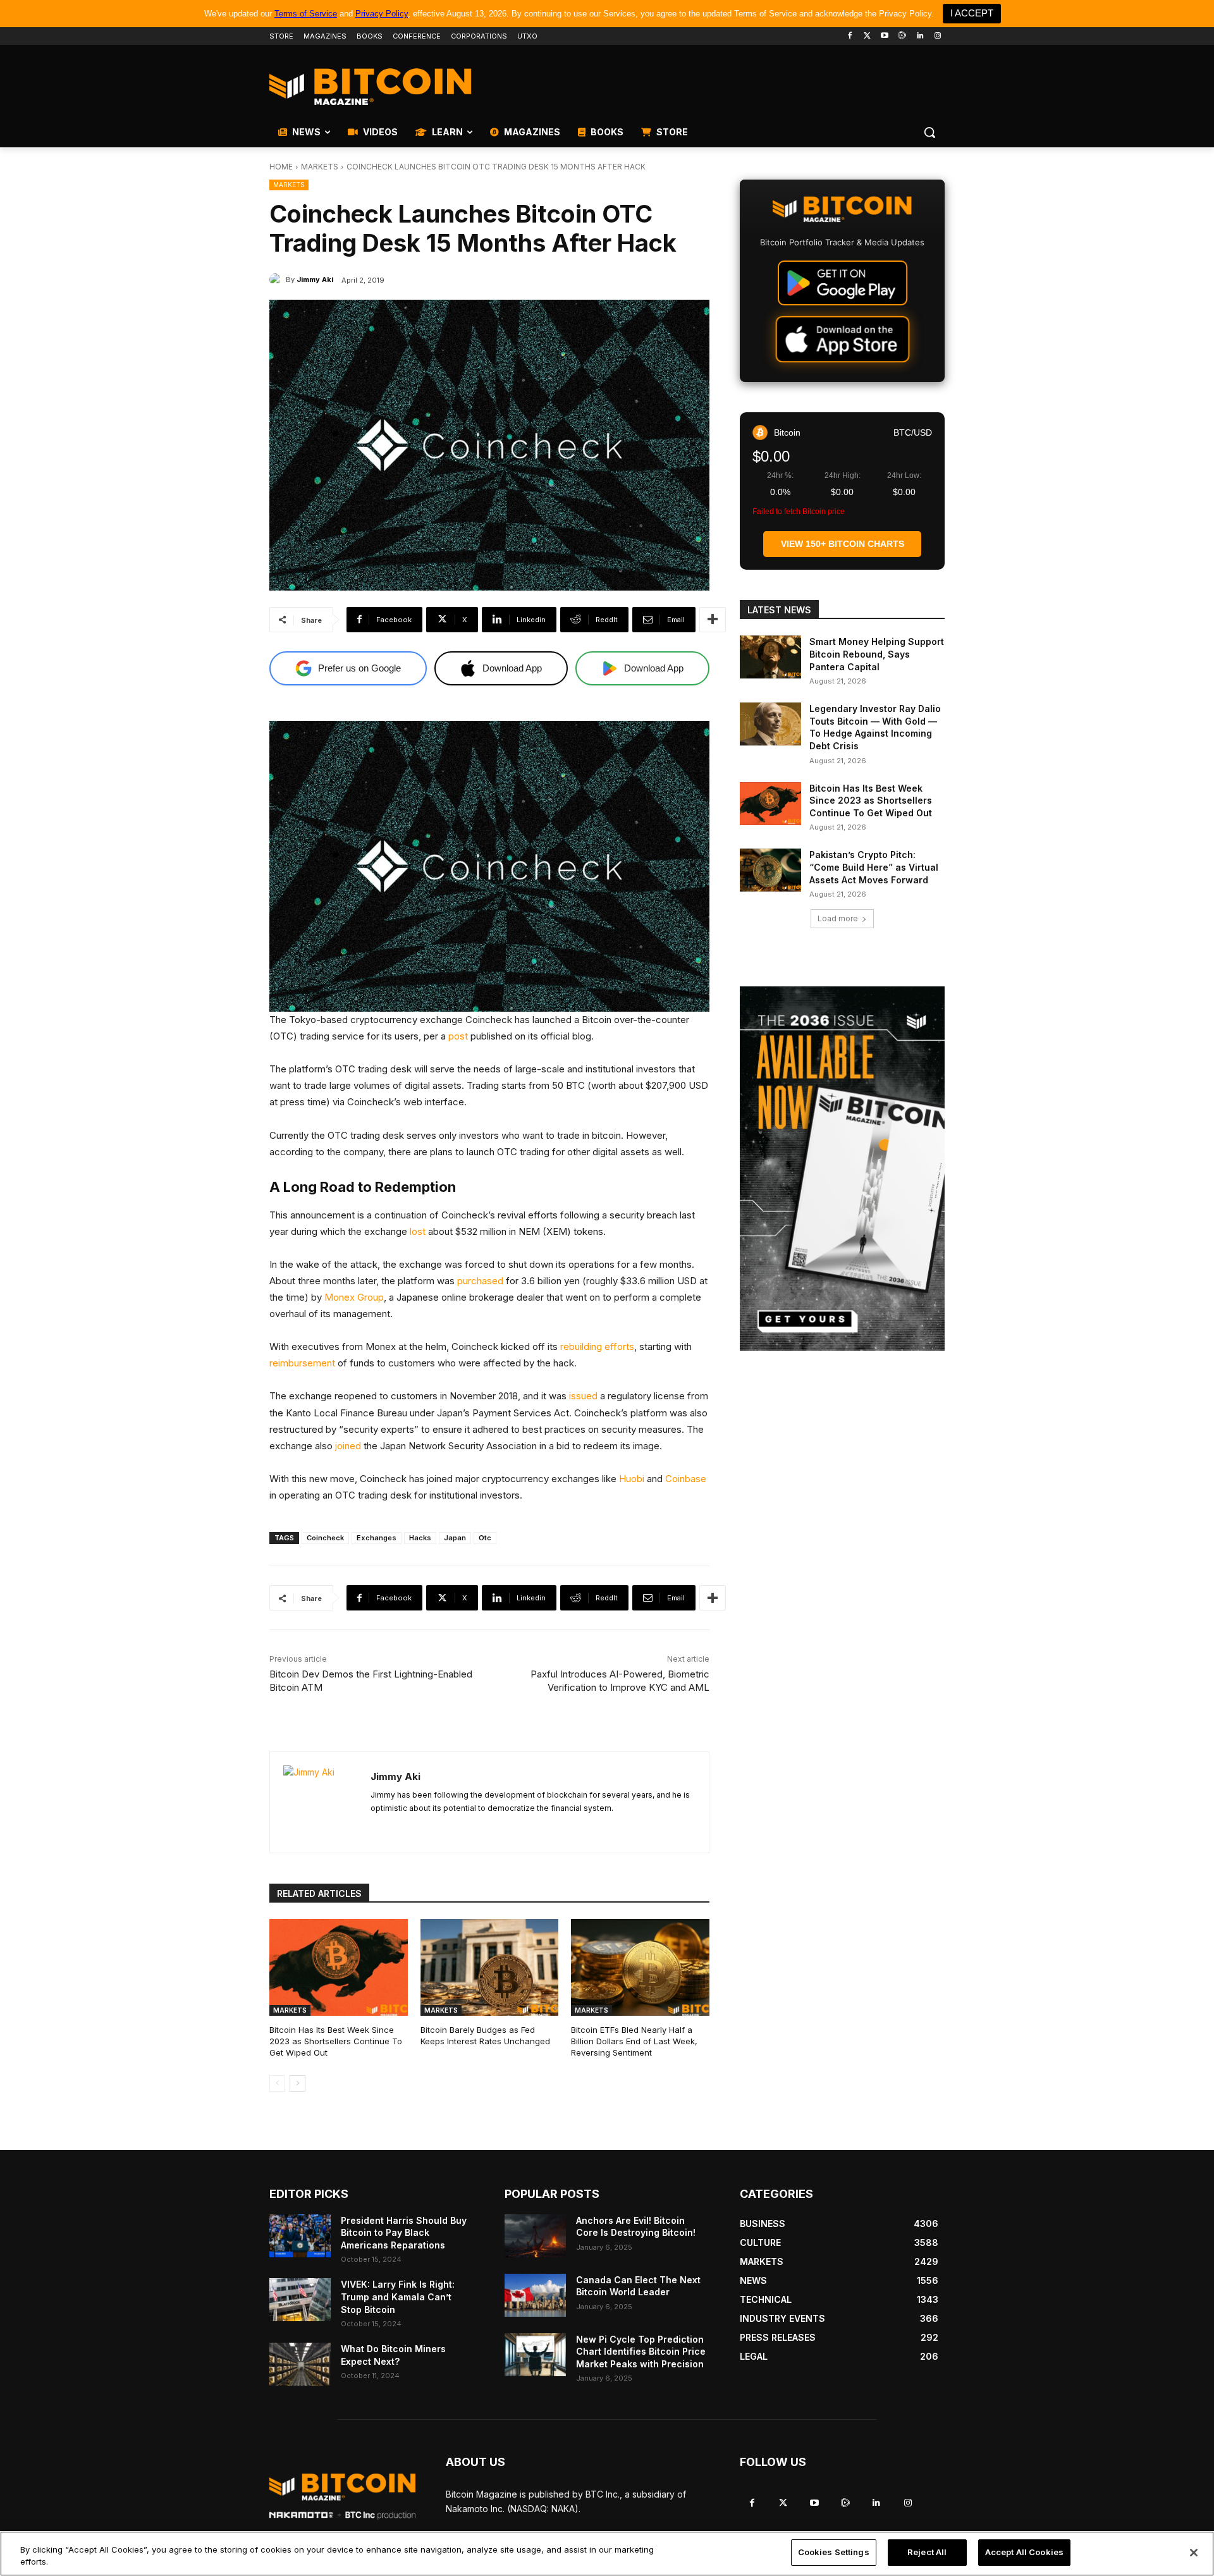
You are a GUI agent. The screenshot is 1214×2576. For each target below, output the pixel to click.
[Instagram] (937, 36)
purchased (480, 1281)
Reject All (927, 2552)
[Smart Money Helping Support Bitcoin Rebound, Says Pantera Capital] (770, 657)
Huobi (632, 1479)
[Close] (1194, 2553)
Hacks (420, 1538)
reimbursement (302, 1363)
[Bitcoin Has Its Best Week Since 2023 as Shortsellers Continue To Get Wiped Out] (339, 1967)
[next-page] (297, 2083)
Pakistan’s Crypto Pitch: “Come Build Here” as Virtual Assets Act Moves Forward (874, 867)
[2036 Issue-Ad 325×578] (842, 1168)
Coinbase (686, 1479)
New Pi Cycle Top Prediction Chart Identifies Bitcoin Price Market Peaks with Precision (641, 2352)
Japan (455, 1538)
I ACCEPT (972, 13)
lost (418, 1231)
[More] (713, 620)
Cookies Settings (834, 2552)
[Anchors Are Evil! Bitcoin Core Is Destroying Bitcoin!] (535, 2236)
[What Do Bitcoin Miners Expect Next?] (300, 2364)
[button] (929, 132)
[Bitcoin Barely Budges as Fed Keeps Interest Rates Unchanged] (490, 1967)
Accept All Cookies (1024, 2552)
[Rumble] (903, 36)
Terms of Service (306, 14)
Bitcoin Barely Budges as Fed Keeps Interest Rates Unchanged (485, 2035)
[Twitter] (867, 36)
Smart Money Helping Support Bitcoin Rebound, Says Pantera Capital (877, 654)
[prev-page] (277, 2083)
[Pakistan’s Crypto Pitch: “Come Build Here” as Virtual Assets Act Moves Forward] (770, 870)
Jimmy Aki (315, 279)
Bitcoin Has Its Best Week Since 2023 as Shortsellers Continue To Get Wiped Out (336, 2041)
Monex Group (354, 1297)
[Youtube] (885, 36)
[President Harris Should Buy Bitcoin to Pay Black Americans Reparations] (300, 2236)
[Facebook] (849, 36)
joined (348, 1446)
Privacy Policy (382, 14)
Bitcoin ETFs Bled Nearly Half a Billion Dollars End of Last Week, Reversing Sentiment (634, 2041)
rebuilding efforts (597, 1346)
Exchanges (377, 1538)
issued (583, 1396)
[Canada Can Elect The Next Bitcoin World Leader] (535, 2295)
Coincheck (325, 1538)
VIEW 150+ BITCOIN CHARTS (843, 544)
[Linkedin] (920, 36)
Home (281, 167)
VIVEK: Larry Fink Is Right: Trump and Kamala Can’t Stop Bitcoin (398, 2297)
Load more (838, 918)
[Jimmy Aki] (278, 279)
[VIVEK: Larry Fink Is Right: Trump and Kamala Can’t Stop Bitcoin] (300, 2300)
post (458, 1036)
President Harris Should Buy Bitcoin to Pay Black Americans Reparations (404, 2233)
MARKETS (320, 167)
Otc (485, 1538)
